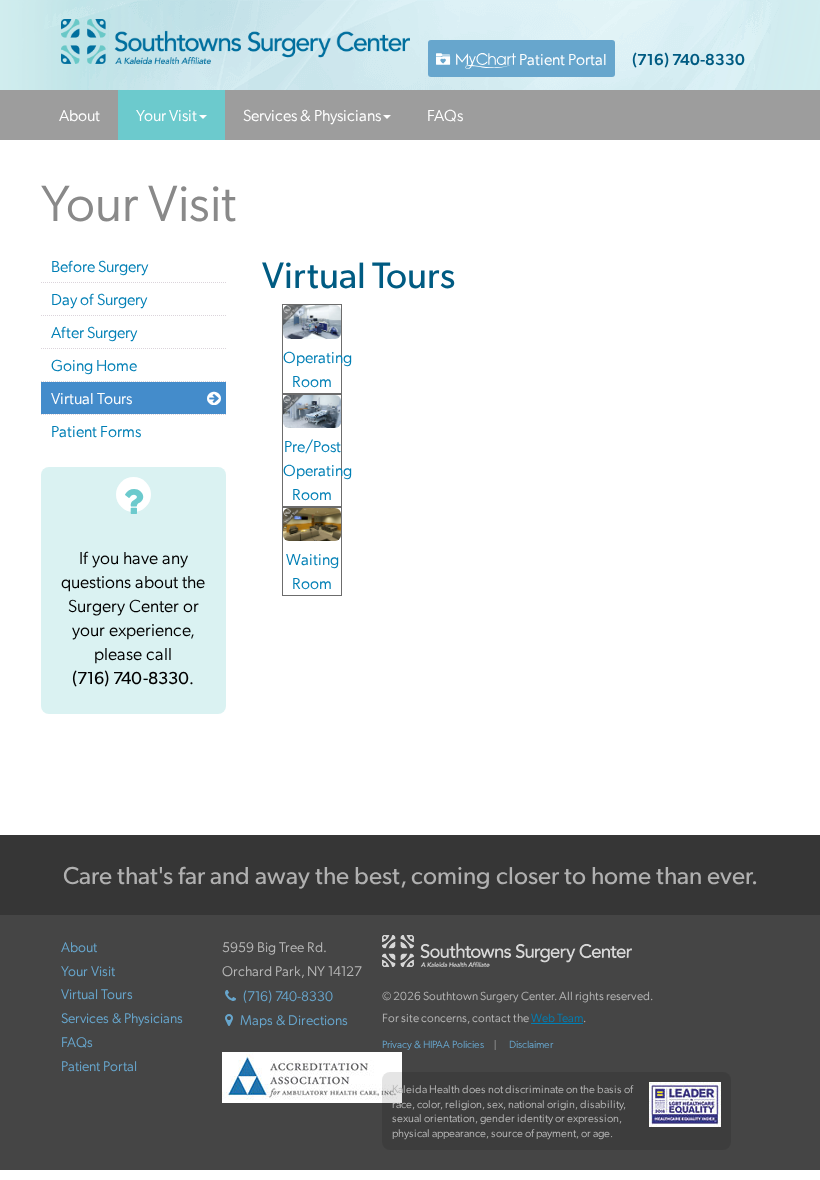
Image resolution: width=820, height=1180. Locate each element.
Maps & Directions (294, 1019)
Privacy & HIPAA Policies (433, 1044)
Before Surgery (99, 265)
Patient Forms (96, 430)
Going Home (94, 364)
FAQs (445, 114)
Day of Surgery (99, 298)
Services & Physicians (312, 114)
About (79, 114)
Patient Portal (561, 58)
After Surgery (94, 331)
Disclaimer (531, 1044)
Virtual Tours (91, 397)
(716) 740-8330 (688, 58)
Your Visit (166, 114)
